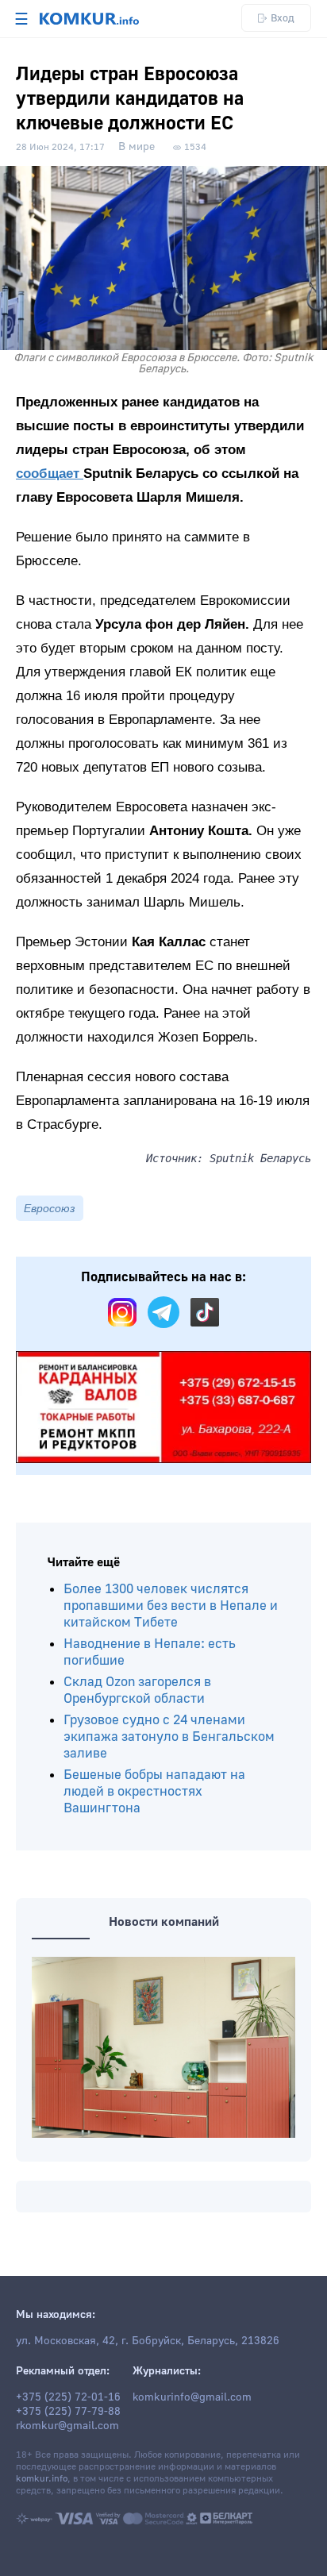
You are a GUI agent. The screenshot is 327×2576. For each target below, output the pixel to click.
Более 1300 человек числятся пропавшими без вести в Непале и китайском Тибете (171, 1606)
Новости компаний (164, 1922)
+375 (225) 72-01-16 (68, 2397)
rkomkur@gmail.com (67, 2426)
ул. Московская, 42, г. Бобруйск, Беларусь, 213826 (148, 2341)
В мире (137, 147)
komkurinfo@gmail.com (192, 2397)
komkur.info (42, 2479)
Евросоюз (50, 1208)
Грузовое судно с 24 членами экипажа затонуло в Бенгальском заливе (169, 1737)
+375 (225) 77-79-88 (68, 2412)
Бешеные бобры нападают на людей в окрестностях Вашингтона (154, 1791)
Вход (283, 18)
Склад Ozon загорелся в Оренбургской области (137, 1690)
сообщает (50, 474)
